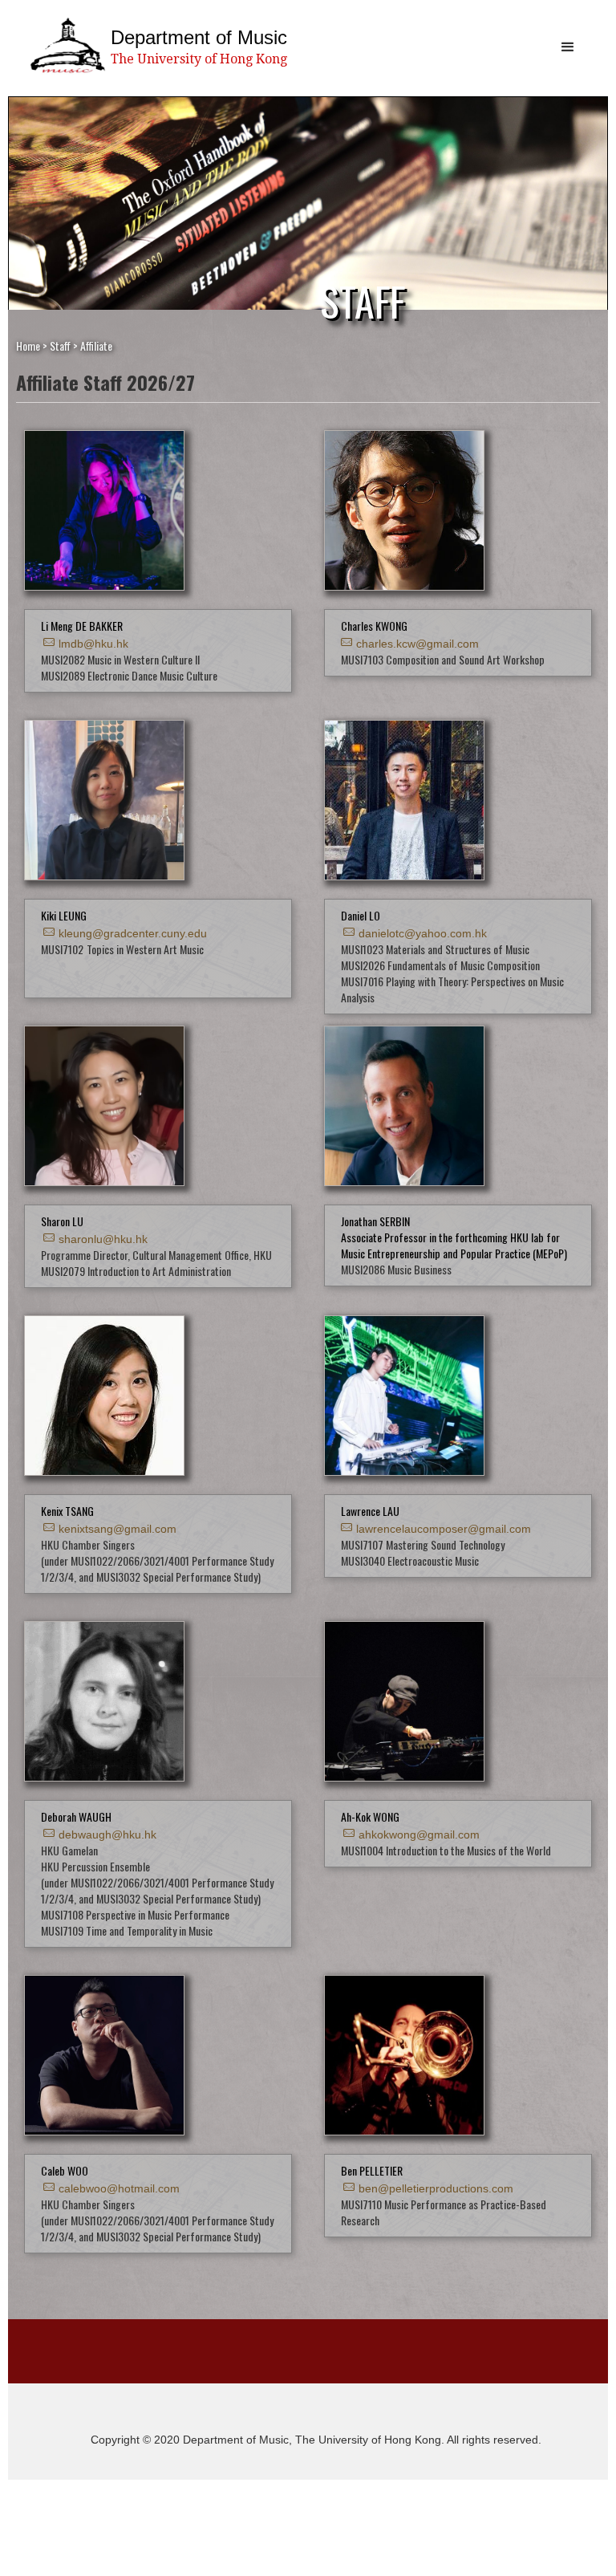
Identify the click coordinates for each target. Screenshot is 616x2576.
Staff (60, 345)
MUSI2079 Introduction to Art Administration (136, 1271)
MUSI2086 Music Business (396, 1269)
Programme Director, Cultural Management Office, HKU (156, 1255)
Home (28, 345)
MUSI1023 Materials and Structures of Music (435, 949)
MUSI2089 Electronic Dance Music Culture (129, 675)
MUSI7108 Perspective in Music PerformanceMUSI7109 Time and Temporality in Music (135, 1922)
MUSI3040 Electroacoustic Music (410, 1560)
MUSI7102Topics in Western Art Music (122, 949)
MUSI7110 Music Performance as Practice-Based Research (444, 2212)
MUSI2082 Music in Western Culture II (120, 659)
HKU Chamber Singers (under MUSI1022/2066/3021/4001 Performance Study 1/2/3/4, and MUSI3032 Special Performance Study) (157, 1560)
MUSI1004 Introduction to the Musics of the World (446, 1850)
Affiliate (96, 345)
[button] (568, 47)
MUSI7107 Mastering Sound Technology (423, 1544)
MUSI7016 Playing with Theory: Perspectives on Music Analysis (452, 989)
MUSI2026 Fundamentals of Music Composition (440, 965)
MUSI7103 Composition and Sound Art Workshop (443, 659)
